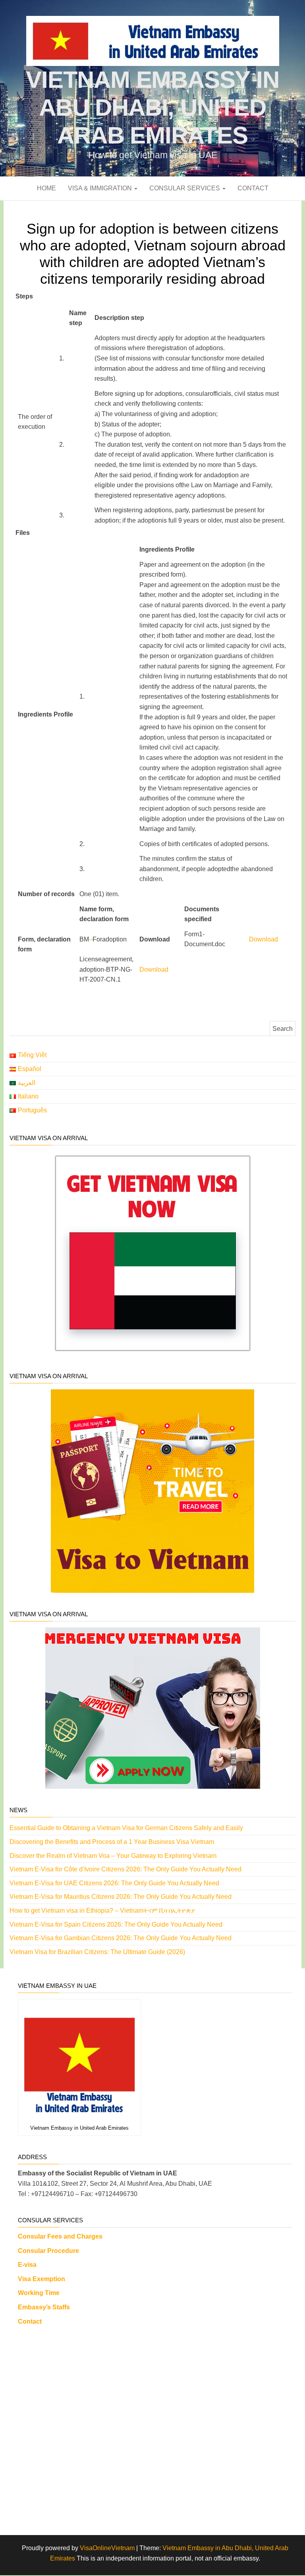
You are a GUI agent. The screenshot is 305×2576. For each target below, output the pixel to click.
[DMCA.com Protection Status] (155, 2427)
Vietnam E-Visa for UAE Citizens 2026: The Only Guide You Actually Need (114, 1883)
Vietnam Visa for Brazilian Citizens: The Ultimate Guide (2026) (97, 1952)
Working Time (39, 2293)
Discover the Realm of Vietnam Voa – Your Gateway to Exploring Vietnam (113, 1856)
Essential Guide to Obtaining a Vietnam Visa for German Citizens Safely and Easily (126, 1828)
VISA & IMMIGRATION (101, 188)
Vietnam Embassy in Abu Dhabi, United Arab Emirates (152, 107)
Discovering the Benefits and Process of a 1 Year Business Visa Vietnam (112, 1842)
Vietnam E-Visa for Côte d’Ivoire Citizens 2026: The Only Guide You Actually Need (125, 1869)
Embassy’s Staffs (44, 2307)
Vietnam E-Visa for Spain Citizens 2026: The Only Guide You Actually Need (116, 1924)
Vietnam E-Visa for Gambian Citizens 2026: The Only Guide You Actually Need (121, 1938)
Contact (253, 188)
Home (46, 188)
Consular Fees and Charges (60, 2236)
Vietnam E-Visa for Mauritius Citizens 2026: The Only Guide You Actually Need (121, 1897)
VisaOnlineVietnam (107, 2548)
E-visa (27, 2265)
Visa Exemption (42, 2279)
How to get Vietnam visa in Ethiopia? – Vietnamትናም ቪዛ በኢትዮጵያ (102, 1911)
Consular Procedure (48, 2251)
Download (263, 939)
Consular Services (185, 188)
